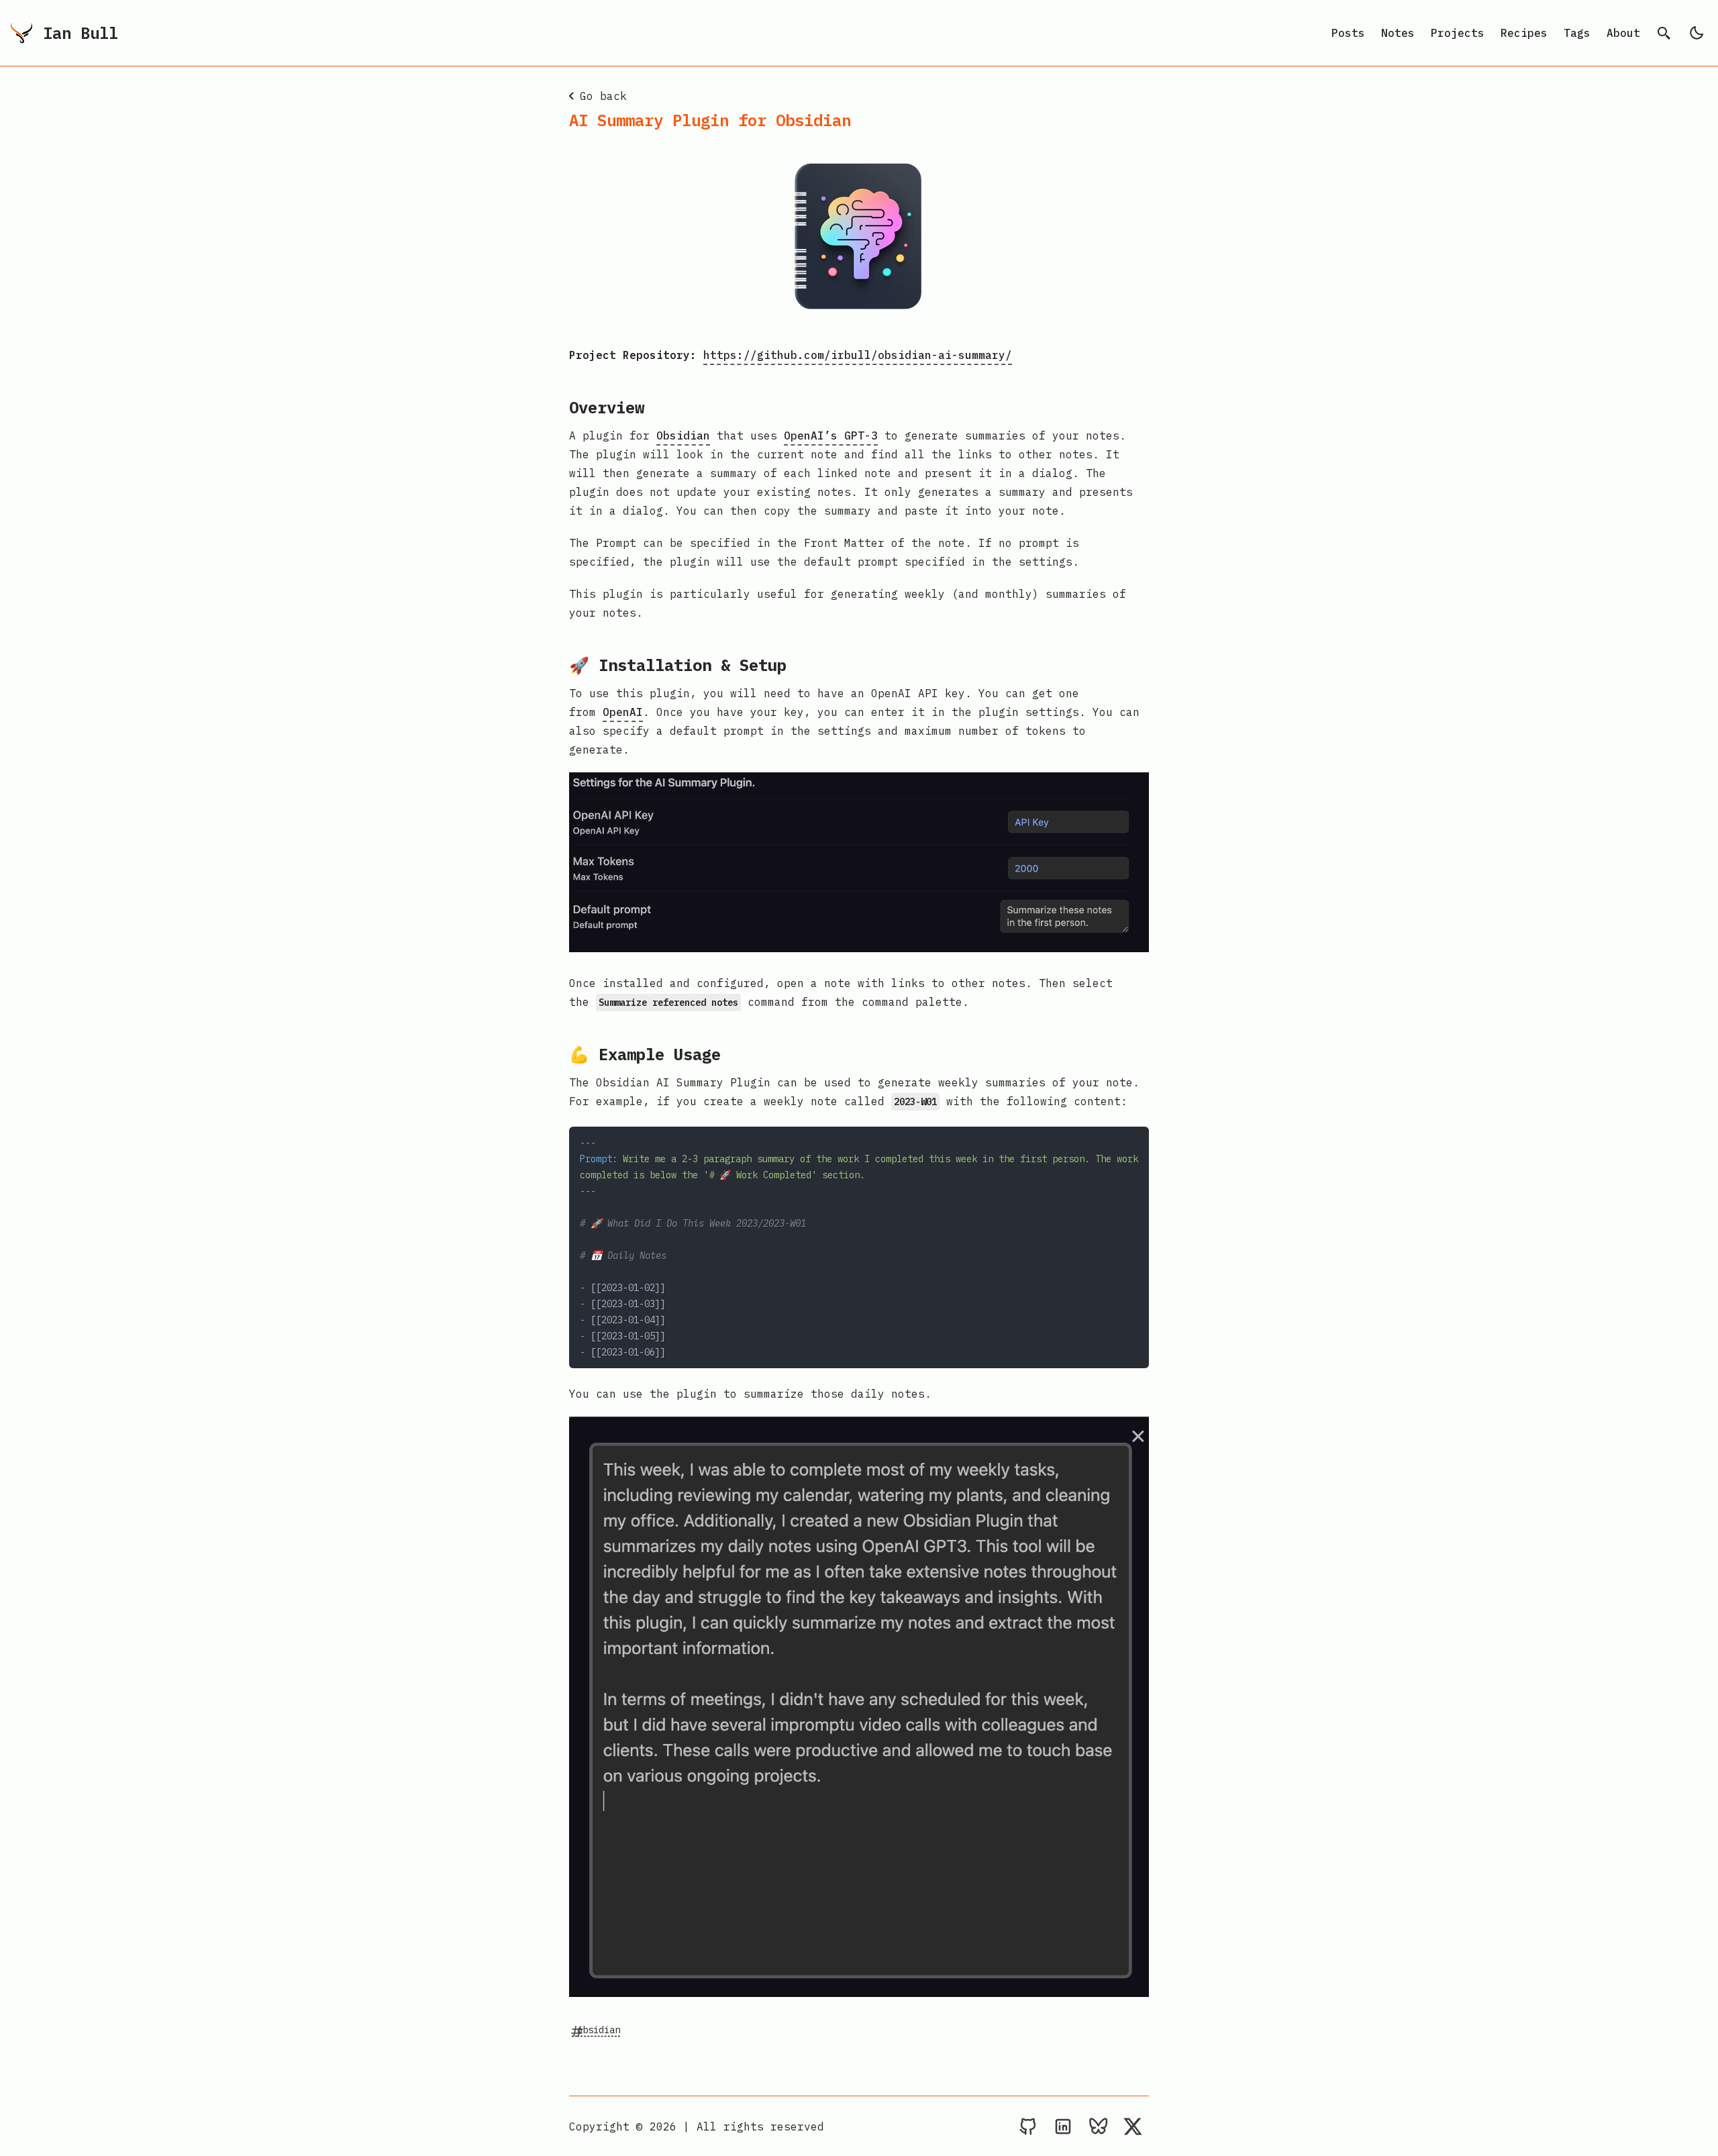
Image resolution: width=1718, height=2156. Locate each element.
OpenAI (623, 712)
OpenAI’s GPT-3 (831, 435)
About (1623, 33)
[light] (1697, 33)
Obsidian (683, 435)
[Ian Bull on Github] (1028, 2126)
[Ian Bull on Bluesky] (1098, 2126)
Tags (1577, 33)
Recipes (1524, 33)
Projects (1458, 33)
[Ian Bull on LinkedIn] (1063, 2126)
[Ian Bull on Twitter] (1133, 2126)
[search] (1664, 33)
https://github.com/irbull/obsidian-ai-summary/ (858, 355)
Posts (1348, 33)
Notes (1398, 33)
